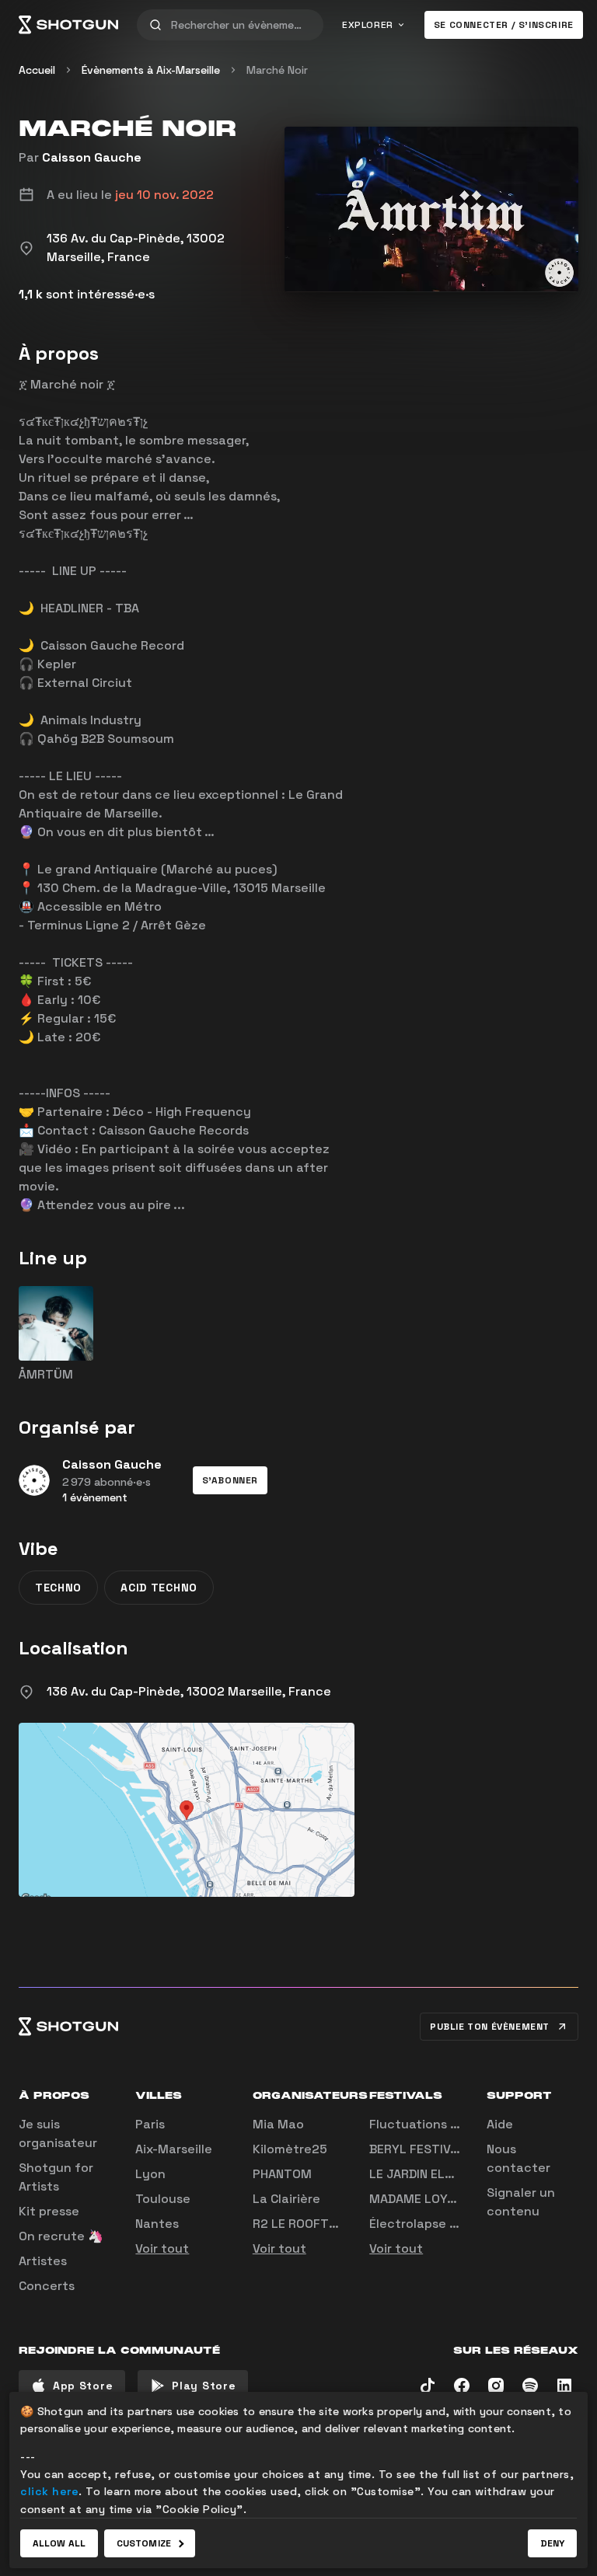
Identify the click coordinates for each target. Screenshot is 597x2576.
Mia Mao (278, 2124)
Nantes (157, 2224)
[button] (230, 1480)
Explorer (368, 25)
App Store (83, 2386)
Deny (552, 2543)
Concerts (47, 2286)
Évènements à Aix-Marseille (151, 70)
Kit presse (49, 2211)
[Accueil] (68, 25)
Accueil (37, 70)
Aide (500, 2124)
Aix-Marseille (174, 2149)
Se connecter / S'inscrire (504, 25)
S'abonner (230, 1480)
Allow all (59, 2543)
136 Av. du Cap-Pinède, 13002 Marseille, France (189, 1691)
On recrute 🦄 (61, 2236)
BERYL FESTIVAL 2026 (435, 2149)
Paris (150, 2124)
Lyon (150, 2174)
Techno (58, 1588)
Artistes (43, 2261)
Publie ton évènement (490, 2027)
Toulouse (163, 2199)
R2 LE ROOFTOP (299, 2224)
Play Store (204, 2386)
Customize (144, 2543)
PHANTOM (282, 2174)
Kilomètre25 (290, 2149)
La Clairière (286, 2199)
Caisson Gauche (92, 157)
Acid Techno (159, 1588)
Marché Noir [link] (277, 70)
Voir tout (162, 2248)
